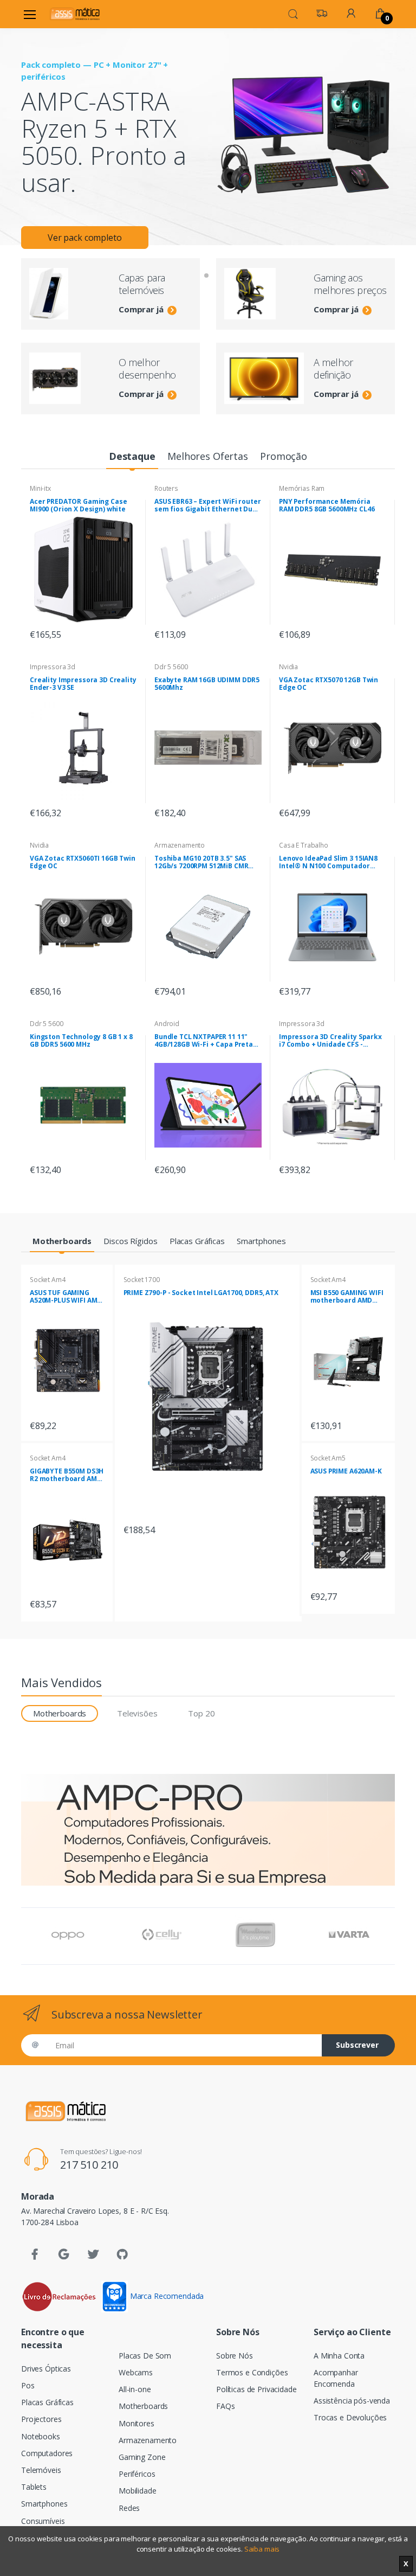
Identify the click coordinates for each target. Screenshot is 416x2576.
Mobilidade (138, 2491)
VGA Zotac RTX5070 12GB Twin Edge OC (329, 684)
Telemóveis (41, 2470)
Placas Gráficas (47, 2402)
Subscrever (357, 2045)
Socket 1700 (142, 1280)
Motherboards (143, 2406)
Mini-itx (40, 488)
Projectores (41, 2419)
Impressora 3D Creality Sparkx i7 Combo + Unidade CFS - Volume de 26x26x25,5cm (330, 1041)
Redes (129, 2508)
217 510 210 (89, 2165)
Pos (28, 2385)
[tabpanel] (208, 118)
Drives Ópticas (46, 2369)
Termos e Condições (252, 2372)
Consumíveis (43, 2521)
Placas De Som (145, 2356)
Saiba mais (262, 2549)
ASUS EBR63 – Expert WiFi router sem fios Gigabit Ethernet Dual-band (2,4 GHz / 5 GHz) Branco (208, 505)
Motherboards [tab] (60, 1713)
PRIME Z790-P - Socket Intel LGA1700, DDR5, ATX (201, 1293)
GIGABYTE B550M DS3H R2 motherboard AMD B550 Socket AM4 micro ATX (67, 1475)
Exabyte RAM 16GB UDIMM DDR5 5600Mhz (207, 684)
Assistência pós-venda (352, 2401)
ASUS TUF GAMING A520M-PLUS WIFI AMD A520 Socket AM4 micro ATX (66, 1297)
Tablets (34, 2487)
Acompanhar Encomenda (336, 2378)
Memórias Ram (302, 488)
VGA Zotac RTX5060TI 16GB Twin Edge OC (83, 862)
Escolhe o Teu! (76, 194)
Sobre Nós (235, 2356)
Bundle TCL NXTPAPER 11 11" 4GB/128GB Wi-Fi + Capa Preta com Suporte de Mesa (204, 1041)
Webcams (136, 2372)
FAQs (225, 2406)
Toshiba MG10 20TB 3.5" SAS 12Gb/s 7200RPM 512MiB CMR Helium (201, 862)
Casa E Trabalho (304, 845)
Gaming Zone (142, 2457)
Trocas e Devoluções (350, 2417)
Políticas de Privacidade (256, 2389)
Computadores (47, 2453)
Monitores (136, 2423)
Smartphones (44, 2504)
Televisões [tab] (137, 1713)
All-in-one (135, 2389)
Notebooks (41, 2436)
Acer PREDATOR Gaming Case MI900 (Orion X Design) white (78, 505)
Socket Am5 (328, 1458)
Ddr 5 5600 (171, 667)
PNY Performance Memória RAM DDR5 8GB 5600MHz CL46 (327, 505)
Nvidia (288, 667)
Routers (166, 488)
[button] (293, 13)
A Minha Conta (339, 2356)
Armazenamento (180, 845)
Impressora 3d (53, 667)
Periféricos (137, 2474)
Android (167, 1024)
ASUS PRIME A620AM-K (346, 1471)
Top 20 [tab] (201, 1713)
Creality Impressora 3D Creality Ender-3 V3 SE (83, 684)
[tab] (132, 457)
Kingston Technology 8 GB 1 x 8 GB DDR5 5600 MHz (81, 1041)
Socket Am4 (48, 1280)
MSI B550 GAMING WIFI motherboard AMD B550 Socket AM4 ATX (347, 1297)
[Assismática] (75, 14)
